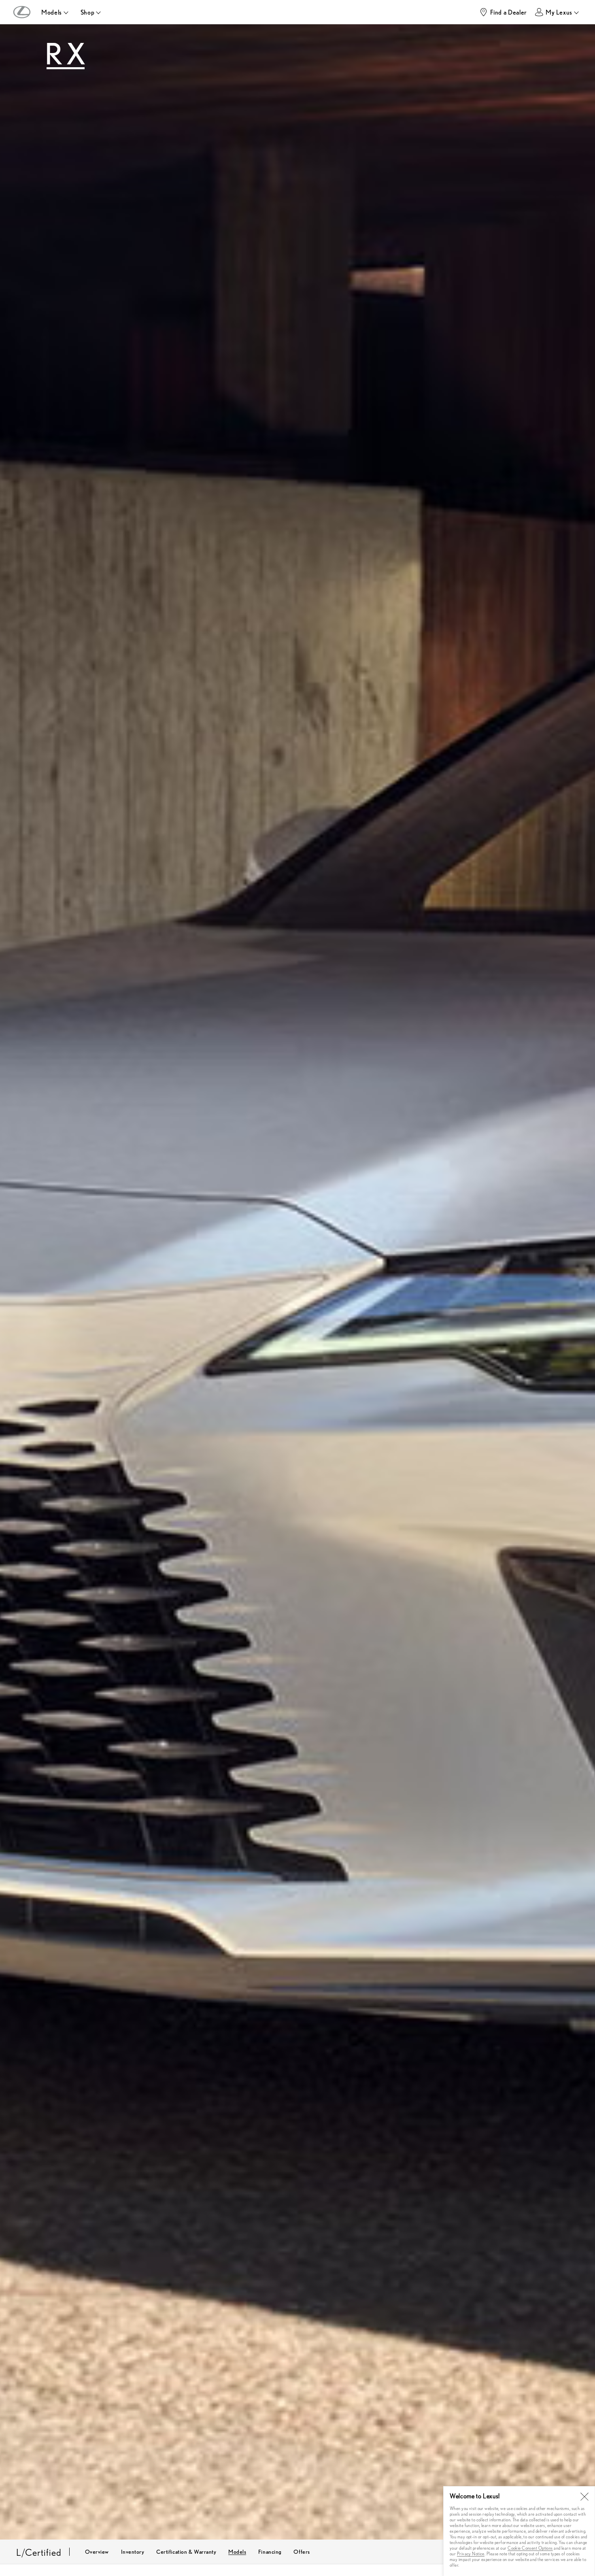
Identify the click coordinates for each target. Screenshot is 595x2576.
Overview (97, 2551)
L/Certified (39, 2552)
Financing (270, 2551)
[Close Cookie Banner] (584, 2497)
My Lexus (559, 12)
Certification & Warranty (186, 2551)
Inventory (133, 2551)
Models (237, 2551)
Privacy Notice (471, 2554)
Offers (302, 2551)
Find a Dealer (509, 12)
